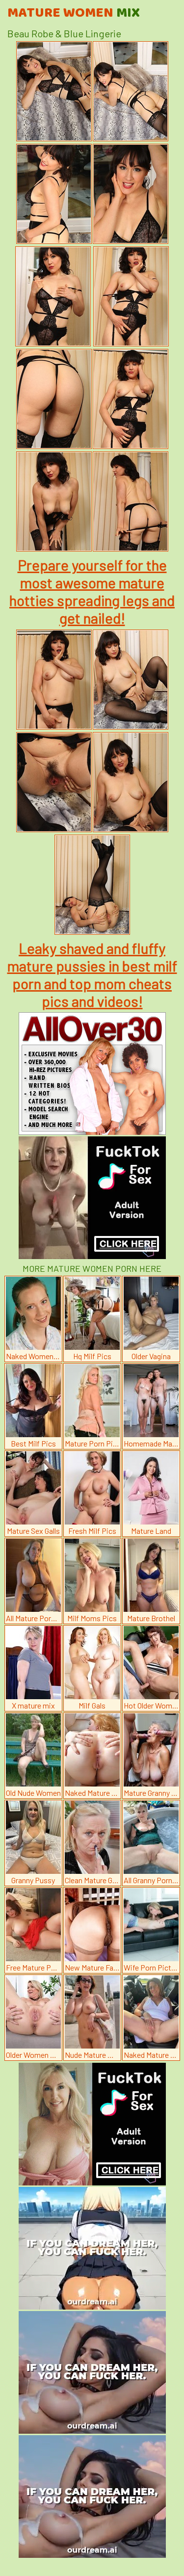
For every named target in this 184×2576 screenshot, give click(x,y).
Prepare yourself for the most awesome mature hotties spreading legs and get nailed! (92, 591)
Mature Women (74, 13)
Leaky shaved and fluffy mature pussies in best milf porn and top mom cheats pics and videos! (92, 974)
